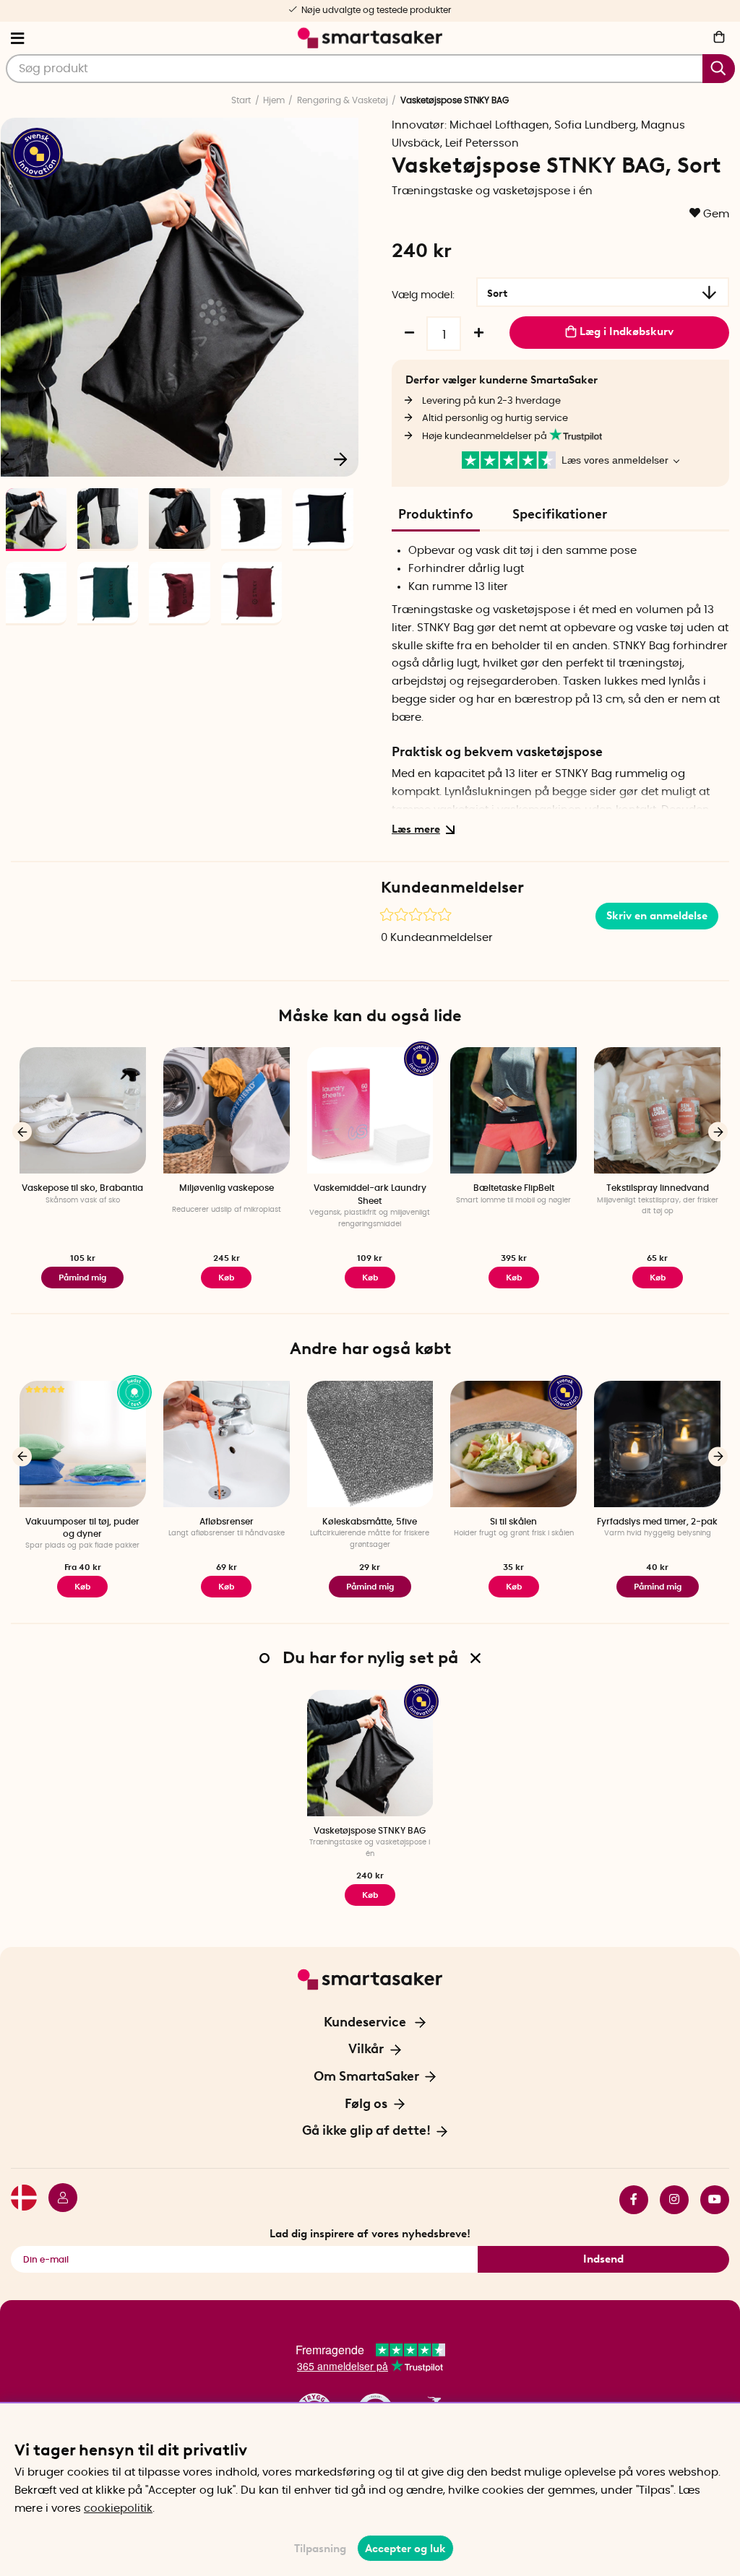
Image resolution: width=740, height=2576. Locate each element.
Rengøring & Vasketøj (343, 100)
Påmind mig (82, 1278)
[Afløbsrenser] (227, 1444)
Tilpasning (320, 2549)
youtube (709, 2200)
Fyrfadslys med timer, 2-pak (657, 1522)
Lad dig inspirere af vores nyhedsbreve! (370, 2234)
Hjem (274, 100)
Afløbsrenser (227, 1522)
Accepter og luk (405, 2549)
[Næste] (340, 459)
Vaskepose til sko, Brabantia (82, 1188)
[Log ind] (57, 2200)
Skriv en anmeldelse (657, 916)
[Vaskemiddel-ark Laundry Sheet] (370, 1110)
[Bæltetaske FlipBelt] (513, 1110)
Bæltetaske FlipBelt (514, 1188)
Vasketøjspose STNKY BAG (370, 1831)
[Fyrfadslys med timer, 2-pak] (657, 1444)
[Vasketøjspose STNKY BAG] (370, 1753)
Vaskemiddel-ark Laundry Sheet (370, 1194)
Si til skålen (513, 1522)
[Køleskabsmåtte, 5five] (370, 1444)
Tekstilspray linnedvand (658, 1188)
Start (241, 100)
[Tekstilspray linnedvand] (657, 1110)
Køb (370, 1278)
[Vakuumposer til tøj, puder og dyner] (83, 1444)
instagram (668, 2200)
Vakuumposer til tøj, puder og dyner (82, 1528)
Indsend (603, 2259)
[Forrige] (22, 1132)
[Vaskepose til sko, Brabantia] (83, 1110)
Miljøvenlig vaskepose (227, 1188)
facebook (628, 2200)
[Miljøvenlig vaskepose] (227, 1110)
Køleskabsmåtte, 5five (370, 1522)
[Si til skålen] (513, 1444)
